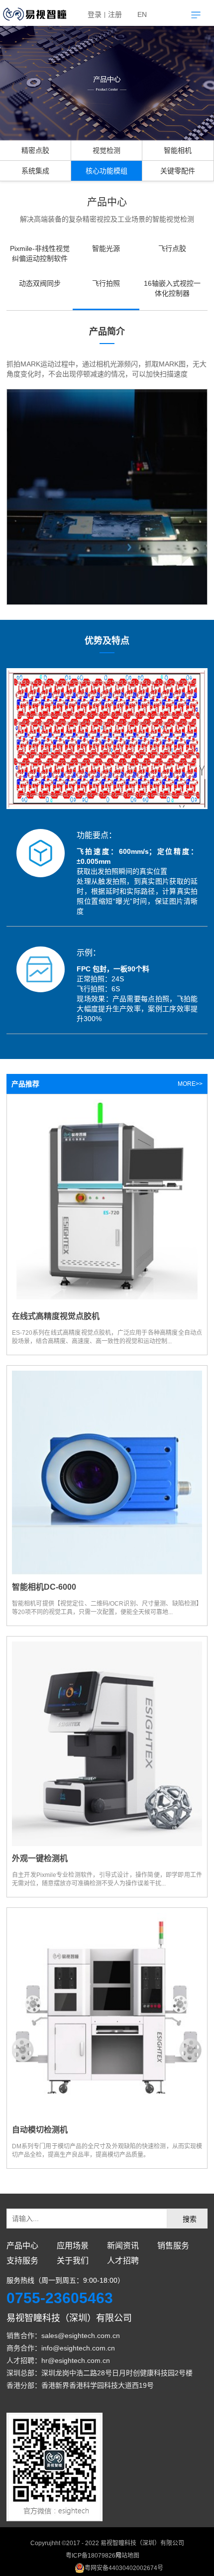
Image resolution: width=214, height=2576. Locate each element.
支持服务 (22, 2261)
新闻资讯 (123, 2246)
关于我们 (73, 2261)
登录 (95, 14)
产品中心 (22, 2246)
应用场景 (73, 2246)
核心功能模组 (107, 171)
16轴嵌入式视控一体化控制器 (172, 288)
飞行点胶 (172, 248)
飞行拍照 (106, 283)
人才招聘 (123, 2261)
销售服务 (173, 2246)
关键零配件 (178, 171)
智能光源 (106, 248)
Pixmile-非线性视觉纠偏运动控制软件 (40, 253)
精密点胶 (35, 150)
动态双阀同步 (40, 283)
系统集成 (35, 171)
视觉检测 (107, 150)
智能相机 (178, 150)
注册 (115, 14)
